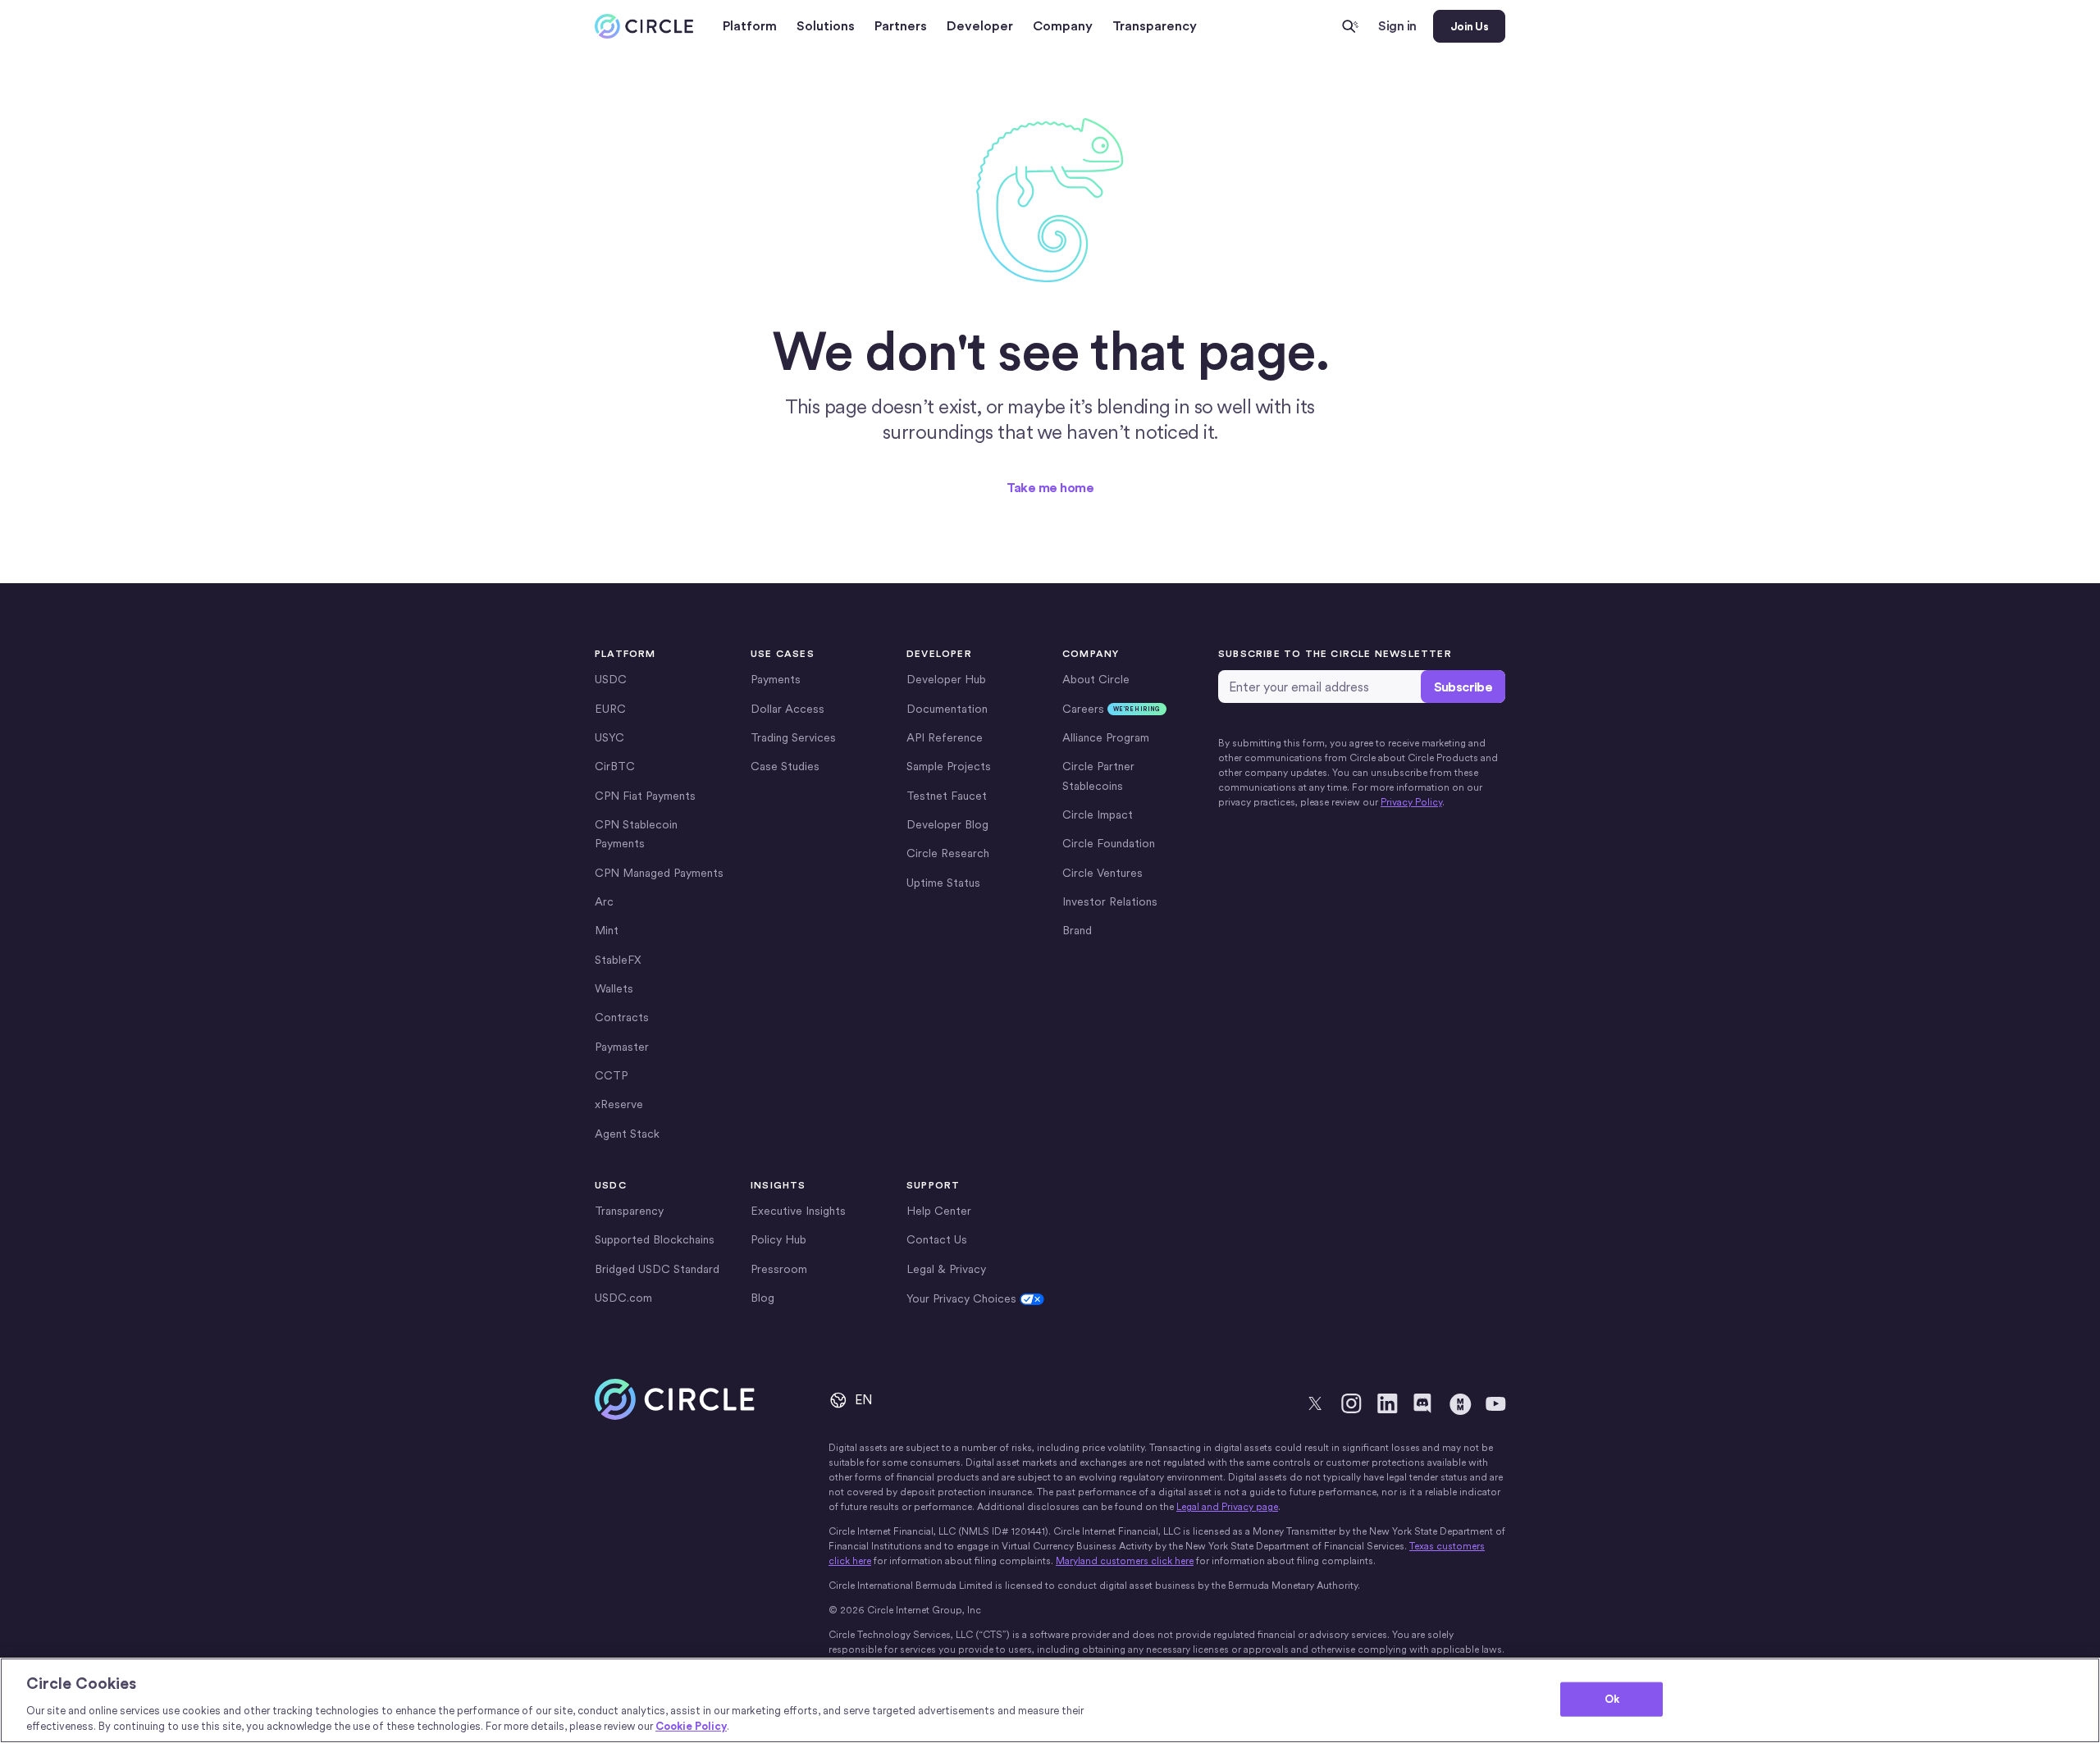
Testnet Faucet (947, 796)
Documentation (947, 709)
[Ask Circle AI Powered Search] (1350, 26)
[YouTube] (1495, 1403)
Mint (607, 930)
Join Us (1469, 26)
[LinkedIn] (1387, 1403)
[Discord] (1423, 1403)
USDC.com (623, 1298)
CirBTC (615, 766)
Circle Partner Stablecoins (1098, 776)
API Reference (945, 737)
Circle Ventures (1102, 873)
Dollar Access (787, 709)
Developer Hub (946, 679)
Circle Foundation (1109, 843)
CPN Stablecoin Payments (636, 834)
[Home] (644, 27)
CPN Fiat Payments (645, 796)
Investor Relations (1110, 901)
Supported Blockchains (655, 1239)
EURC (610, 709)
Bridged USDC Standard (657, 1269)
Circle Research (948, 853)
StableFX (618, 960)
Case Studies (785, 766)
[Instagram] (1351, 1403)
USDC (611, 679)
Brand (1077, 930)
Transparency (1155, 26)
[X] (1315, 1403)
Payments (776, 679)
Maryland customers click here (1125, 1561)
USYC (609, 737)
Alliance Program (1106, 737)
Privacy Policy (1411, 802)
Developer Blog (947, 824)
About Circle (1096, 679)
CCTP (611, 1075)
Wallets (614, 988)
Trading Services (793, 737)
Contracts (622, 1017)
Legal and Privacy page (1227, 1507)
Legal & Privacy (946, 1269)
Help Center (939, 1211)
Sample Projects (949, 766)
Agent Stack (627, 1134)
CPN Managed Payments (659, 873)
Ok (1612, 1699)
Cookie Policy (691, 1726)
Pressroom (779, 1269)
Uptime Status (943, 883)
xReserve (619, 1104)
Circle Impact (1098, 814)
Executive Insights (798, 1211)
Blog (762, 1298)
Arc (604, 901)
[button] (750, 26)
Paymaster (622, 1047)
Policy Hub (778, 1239)
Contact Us (937, 1239)
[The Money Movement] (1459, 1403)
